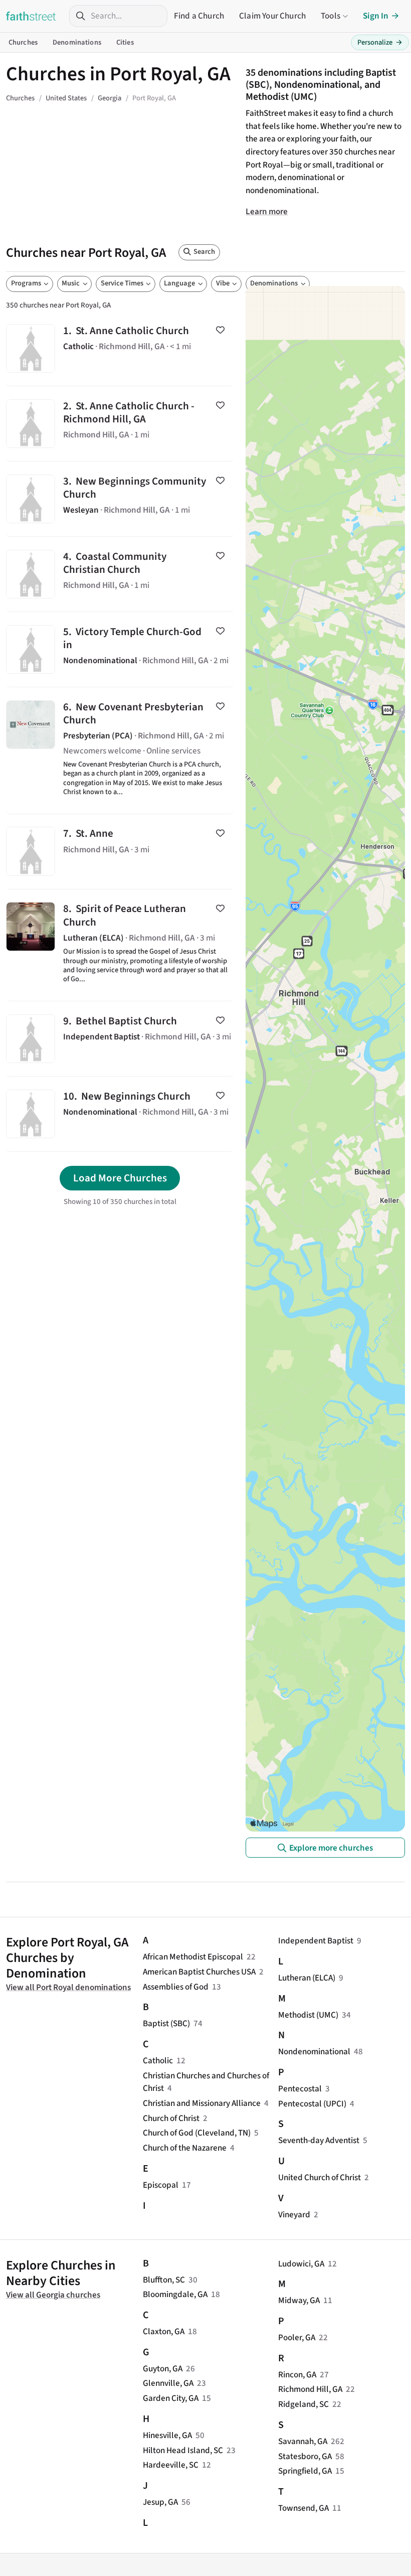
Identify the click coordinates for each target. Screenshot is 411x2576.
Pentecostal (300, 2089)
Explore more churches (331, 1848)
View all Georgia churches (53, 2295)
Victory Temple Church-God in (120, 649)
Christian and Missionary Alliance (202, 2103)
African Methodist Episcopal (193, 1957)
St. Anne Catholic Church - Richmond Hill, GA (120, 424)
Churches (23, 42)
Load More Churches (120, 1178)
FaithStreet (31, 16)
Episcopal (161, 2185)
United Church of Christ (320, 2177)
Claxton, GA (164, 2331)
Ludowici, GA (301, 2264)
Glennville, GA (168, 2383)
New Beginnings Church (120, 1114)
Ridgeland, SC (303, 2404)
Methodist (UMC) (308, 2015)
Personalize (380, 42)
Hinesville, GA (167, 2435)
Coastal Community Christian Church (120, 574)
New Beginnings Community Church (120, 499)
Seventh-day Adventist (319, 2140)
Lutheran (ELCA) (307, 1978)
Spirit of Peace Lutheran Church (120, 945)
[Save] (220, 330)
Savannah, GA (303, 2441)
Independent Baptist (316, 1941)
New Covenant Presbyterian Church (120, 750)
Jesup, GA (160, 2502)
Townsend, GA (303, 2508)
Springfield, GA (305, 2471)
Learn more (267, 211)
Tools (331, 16)
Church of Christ (171, 2118)
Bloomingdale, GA (175, 2294)
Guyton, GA (163, 2369)
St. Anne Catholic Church (120, 348)
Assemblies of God (176, 1987)
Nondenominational (314, 2052)
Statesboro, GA (305, 2456)
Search (204, 252)
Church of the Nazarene (185, 2148)
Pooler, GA (297, 2337)
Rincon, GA (297, 2375)
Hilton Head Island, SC (183, 2450)
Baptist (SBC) (166, 2023)
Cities (125, 42)
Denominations (77, 42)
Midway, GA (299, 2300)
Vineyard (294, 2215)
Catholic (158, 2061)
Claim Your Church (272, 16)
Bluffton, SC (164, 2280)
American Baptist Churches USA (199, 1972)
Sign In (376, 16)
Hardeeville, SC (171, 2465)
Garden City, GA (171, 2398)
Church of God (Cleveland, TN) (197, 2133)
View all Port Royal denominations (68, 1987)
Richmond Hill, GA (310, 2389)
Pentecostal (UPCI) (312, 2104)
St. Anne (120, 852)
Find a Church (199, 16)
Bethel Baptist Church (120, 1039)
